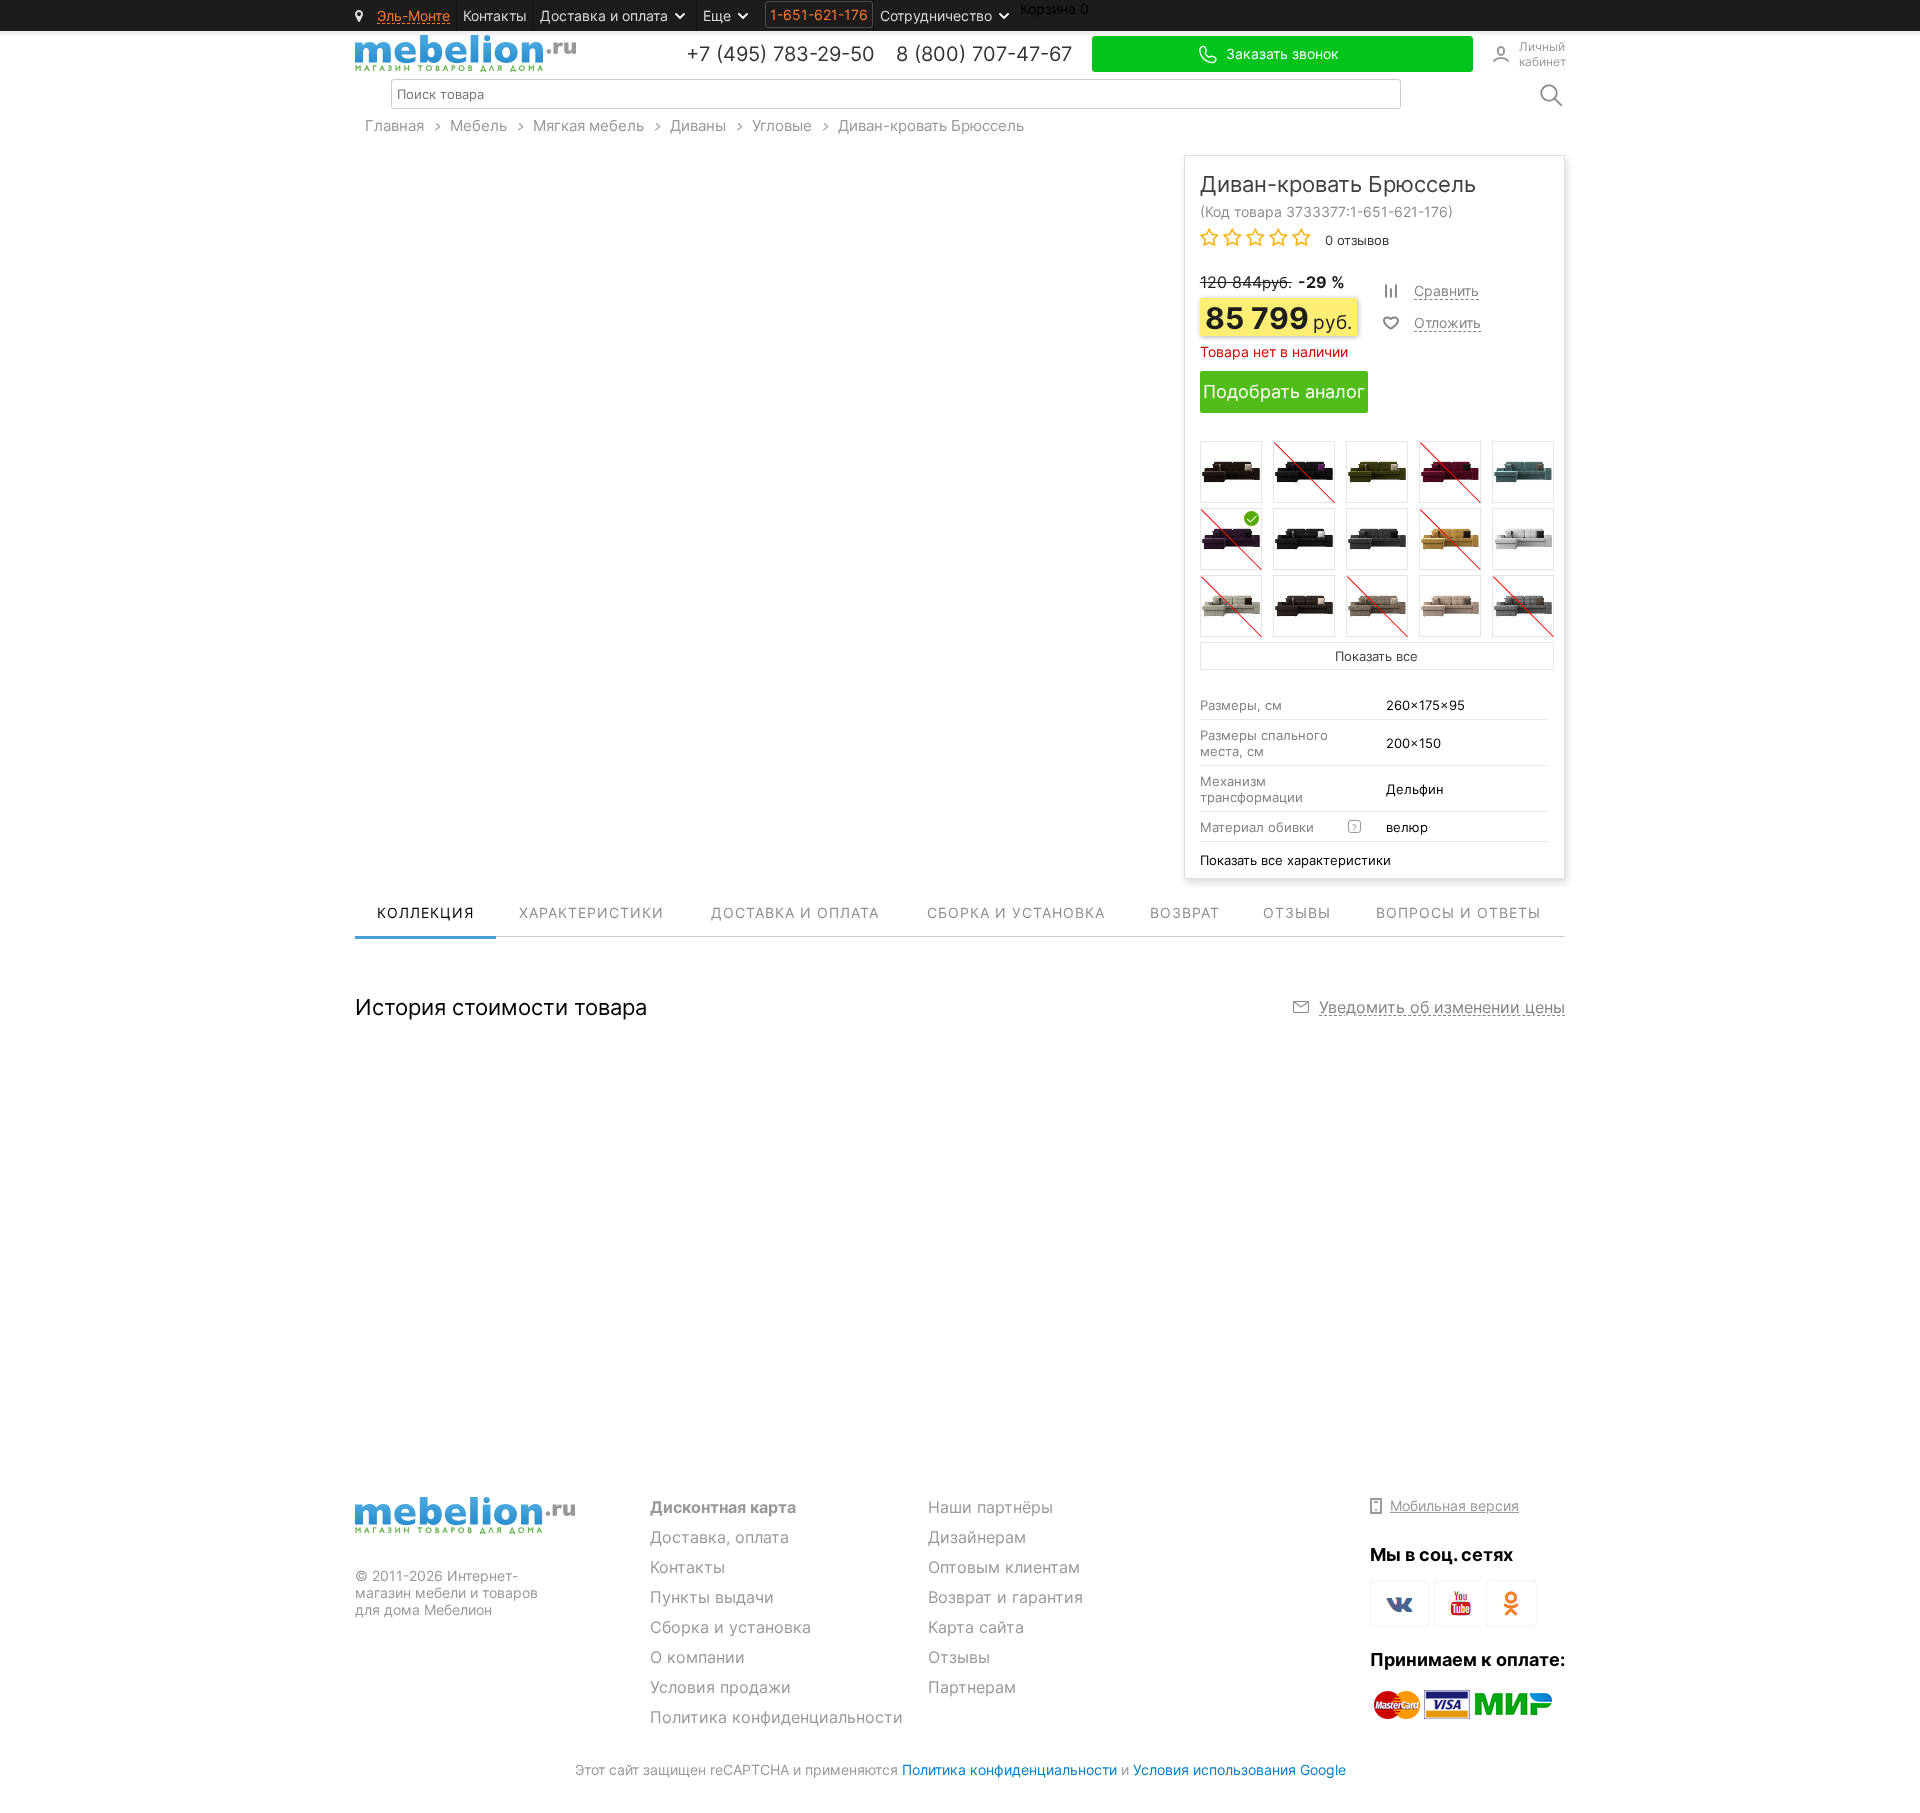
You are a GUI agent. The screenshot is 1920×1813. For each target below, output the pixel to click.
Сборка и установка (730, 1627)
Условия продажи (720, 1687)
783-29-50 (824, 54)
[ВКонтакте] (1399, 1603)
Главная (394, 125)
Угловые (782, 125)
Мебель (478, 125)
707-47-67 (1022, 54)
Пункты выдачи (712, 1597)
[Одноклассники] (1511, 1603)
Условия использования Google (1239, 1769)
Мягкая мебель (588, 125)
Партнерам (972, 1687)
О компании (697, 1657)
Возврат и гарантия (1005, 1597)
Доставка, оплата (719, 1537)
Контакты (495, 15)
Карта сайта (976, 1627)
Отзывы (959, 1657)
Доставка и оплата (604, 15)
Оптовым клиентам (1004, 1567)
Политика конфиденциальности (776, 1717)
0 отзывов (1355, 240)
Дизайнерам (977, 1537)
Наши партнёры (990, 1507)
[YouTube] (1457, 1607)
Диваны (698, 125)
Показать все (1376, 656)
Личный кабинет (1542, 54)
